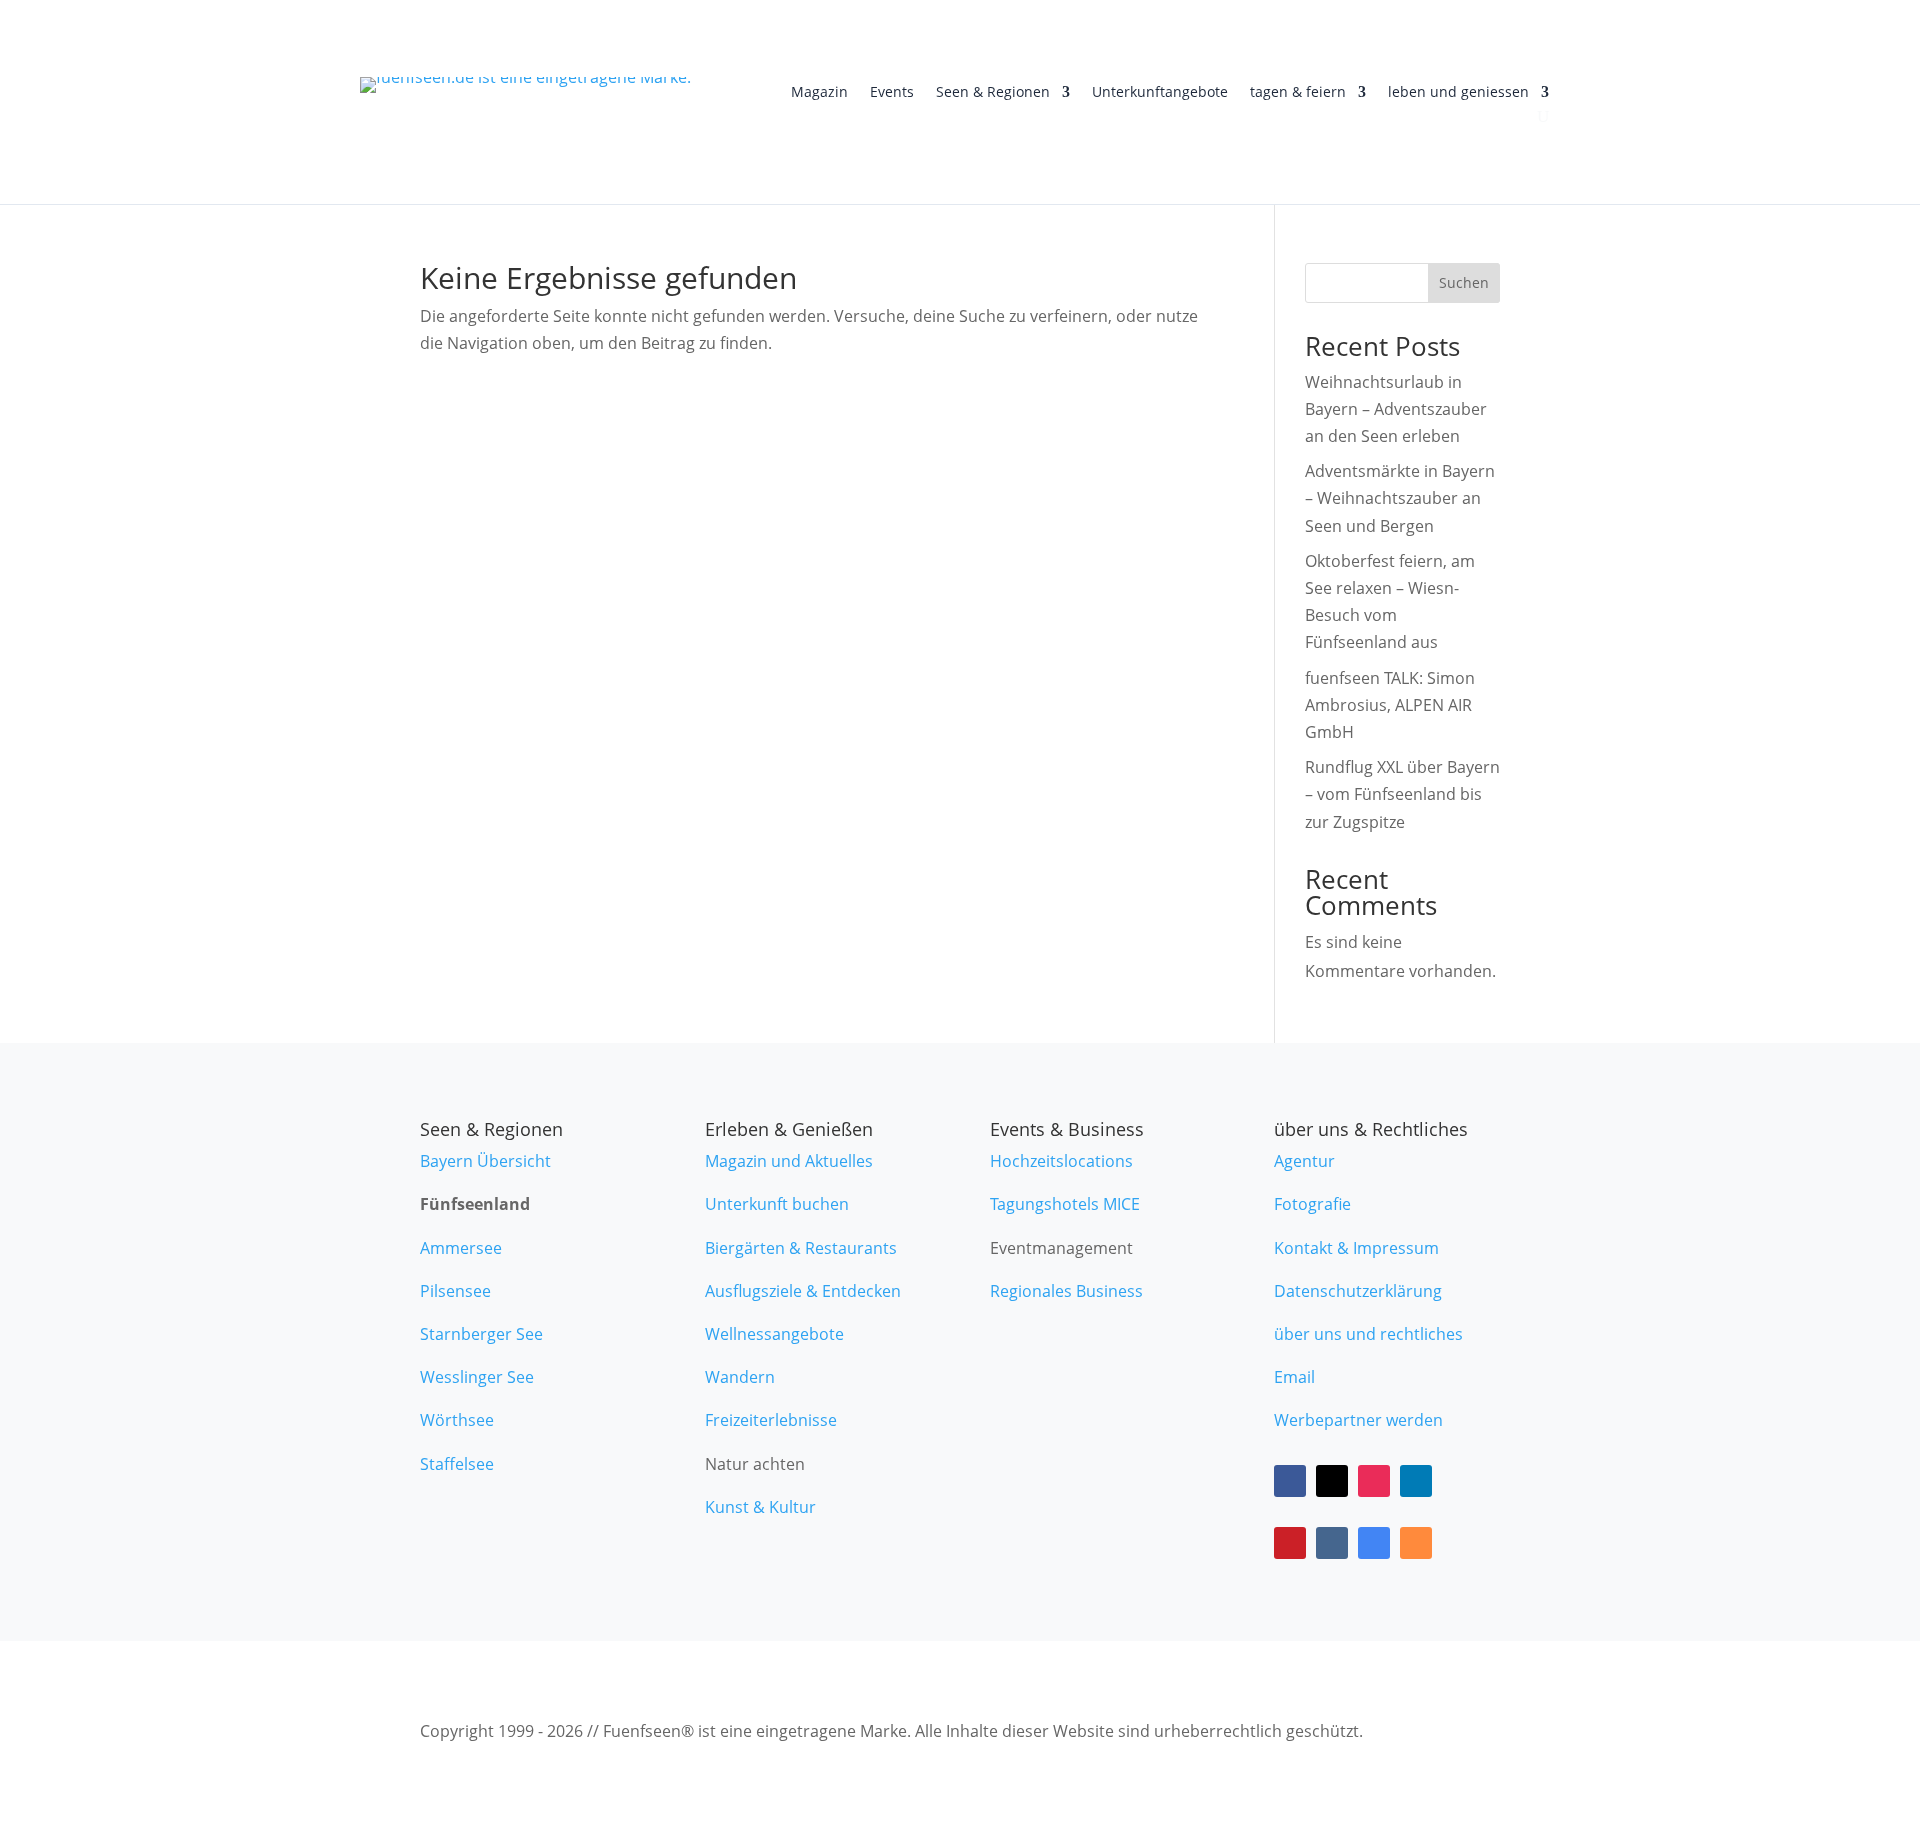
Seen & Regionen (993, 93)
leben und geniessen (1458, 93)
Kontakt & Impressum (1356, 1248)
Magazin (819, 93)
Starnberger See (481, 1334)
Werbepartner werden (1358, 1420)
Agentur (1304, 1161)
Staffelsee (457, 1464)
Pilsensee (455, 1291)
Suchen (1464, 282)
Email (1294, 1377)
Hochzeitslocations (1061, 1161)
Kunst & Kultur (760, 1507)
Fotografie (1312, 1204)
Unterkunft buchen (777, 1204)
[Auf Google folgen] (1374, 1543)
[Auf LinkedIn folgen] (1416, 1481)
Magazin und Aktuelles (789, 1161)
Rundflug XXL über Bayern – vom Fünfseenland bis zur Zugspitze (1402, 794)
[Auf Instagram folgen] (1374, 1481)
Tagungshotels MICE (1065, 1204)
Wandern (740, 1377)
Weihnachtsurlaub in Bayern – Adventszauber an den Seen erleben (1396, 409)
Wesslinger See (477, 1377)
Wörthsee (457, 1420)
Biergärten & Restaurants (801, 1248)
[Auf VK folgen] (1332, 1543)
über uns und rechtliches (1368, 1334)
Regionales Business (1066, 1291)
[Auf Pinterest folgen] (1290, 1543)
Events (892, 93)
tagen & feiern (1298, 93)
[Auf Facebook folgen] (1290, 1481)
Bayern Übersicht (485, 1161)
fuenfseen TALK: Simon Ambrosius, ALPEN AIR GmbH (1390, 705)
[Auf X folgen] (1332, 1481)
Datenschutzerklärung (1358, 1291)
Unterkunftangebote (1160, 93)
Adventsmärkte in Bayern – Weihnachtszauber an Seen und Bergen (1400, 498)
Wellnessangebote (774, 1334)
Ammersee (461, 1248)
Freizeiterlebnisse (771, 1420)
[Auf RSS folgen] (1416, 1543)
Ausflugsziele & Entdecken (803, 1291)
